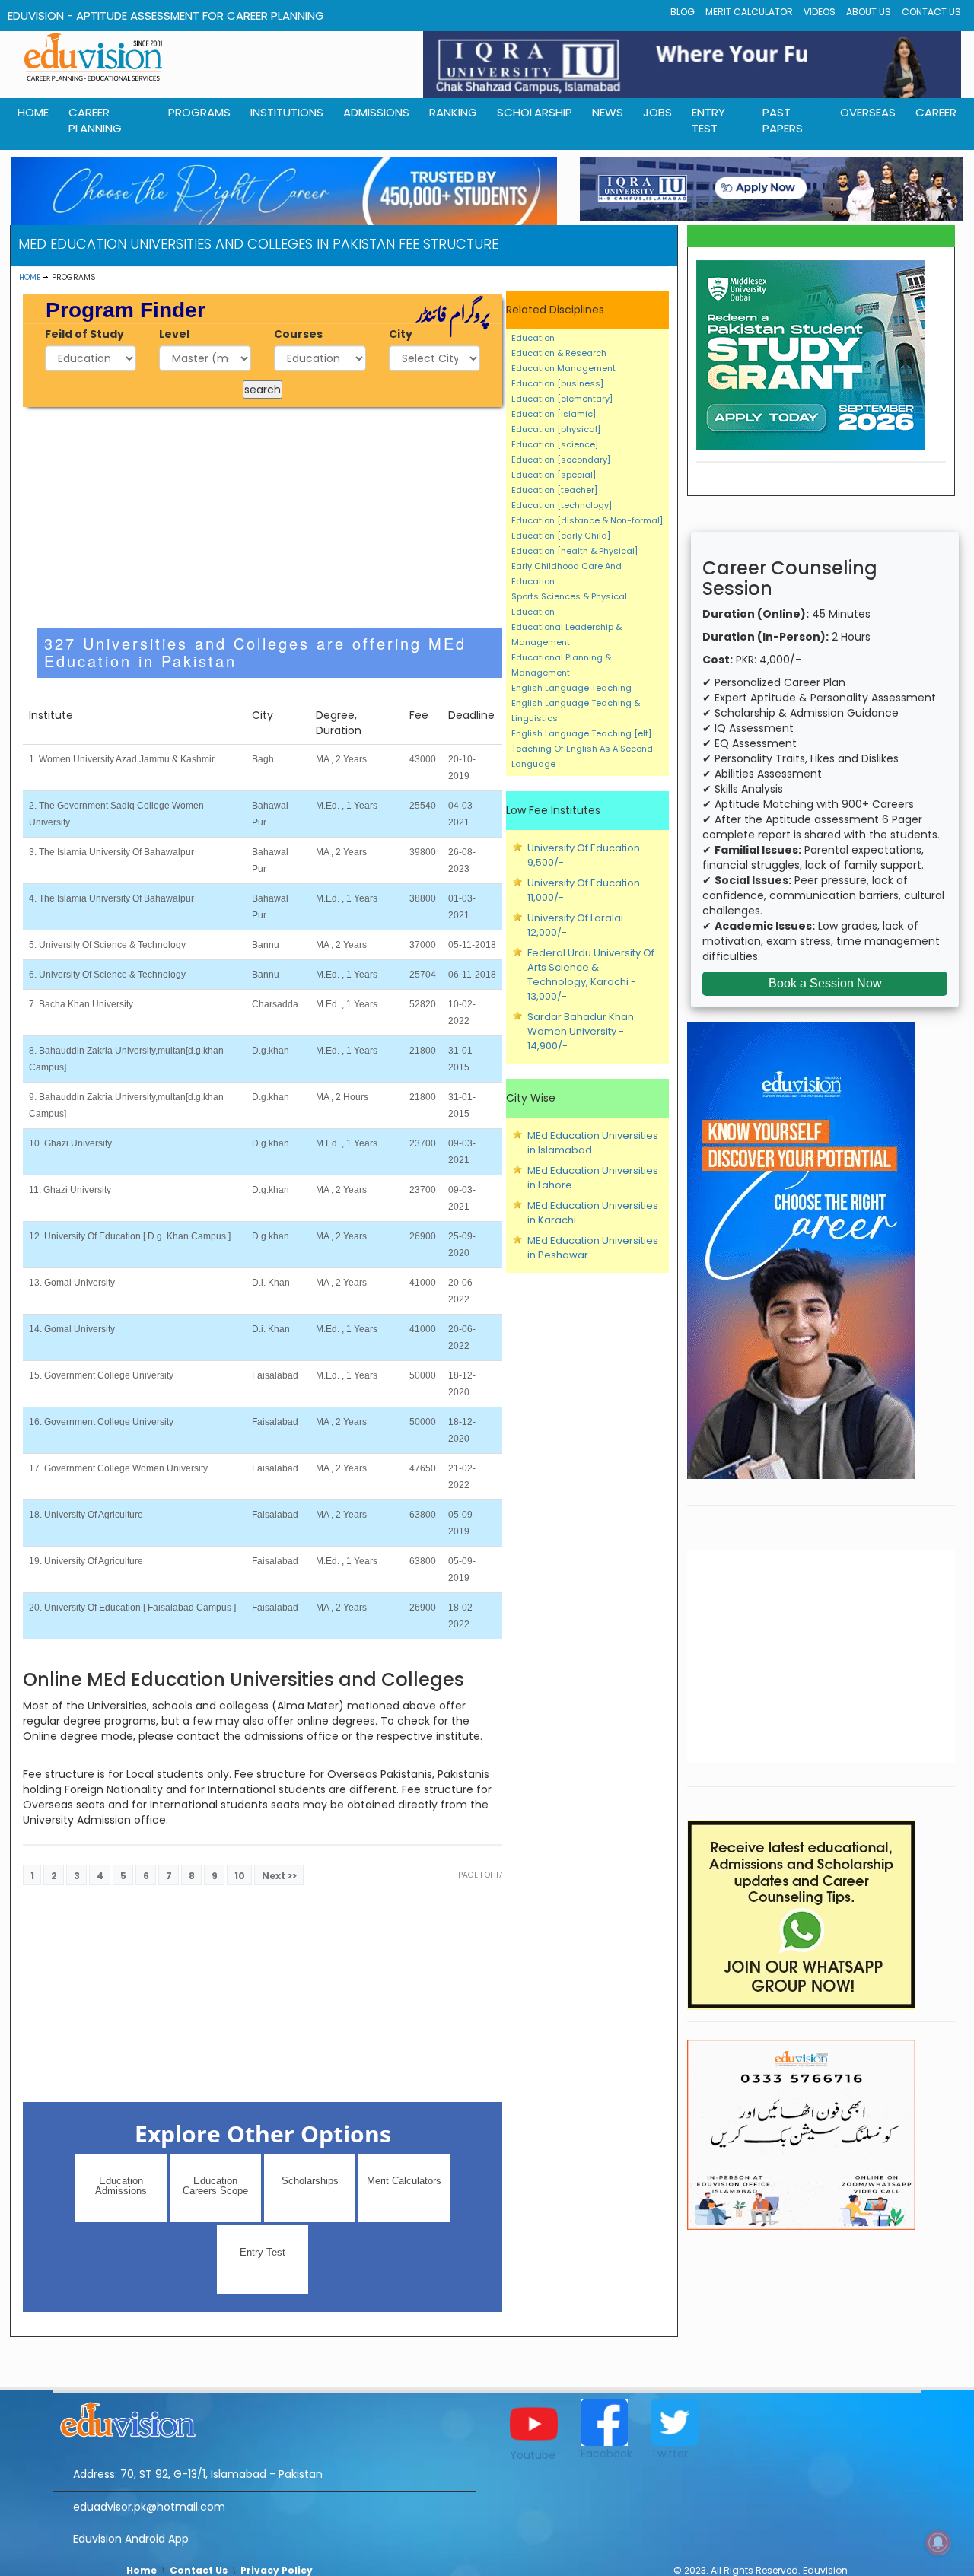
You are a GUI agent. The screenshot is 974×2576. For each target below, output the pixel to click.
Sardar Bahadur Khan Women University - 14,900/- (581, 1031)
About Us (869, 12)
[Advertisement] (263, 517)
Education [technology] (562, 505)
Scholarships (310, 2181)
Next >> (279, 1876)
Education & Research (559, 353)
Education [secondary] (561, 460)
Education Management (563, 368)
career (936, 112)
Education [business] (557, 383)
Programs (199, 112)
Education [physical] (556, 429)
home (33, 112)
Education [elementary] (562, 399)
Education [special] (554, 475)
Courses (298, 334)
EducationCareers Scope (215, 2186)
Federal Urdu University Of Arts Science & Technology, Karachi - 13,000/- (591, 975)
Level (174, 334)
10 (240, 1876)
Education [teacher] (554, 490)
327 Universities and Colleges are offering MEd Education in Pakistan (255, 652)
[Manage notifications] (938, 2543)
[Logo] (264, 2418)
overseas (868, 112)
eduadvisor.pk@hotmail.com (149, 2507)
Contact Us (931, 12)
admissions (376, 112)
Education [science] (555, 444)
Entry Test (708, 120)
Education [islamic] (554, 414)
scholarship (535, 112)
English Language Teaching (571, 688)
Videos (820, 12)
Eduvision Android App (131, 2539)
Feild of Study (84, 334)
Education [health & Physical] (575, 551)
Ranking (453, 112)
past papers (783, 120)
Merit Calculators (404, 2181)
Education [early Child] (561, 536)
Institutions (287, 112)
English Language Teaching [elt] (581, 733)
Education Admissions (121, 2186)
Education (533, 338)
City (401, 334)
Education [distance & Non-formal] (587, 520)
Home (30, 277)
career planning (95, 120)
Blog (683, 12)
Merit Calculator (749, 12)
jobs (657, 112)
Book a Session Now (825, 983)
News (608, 112)
